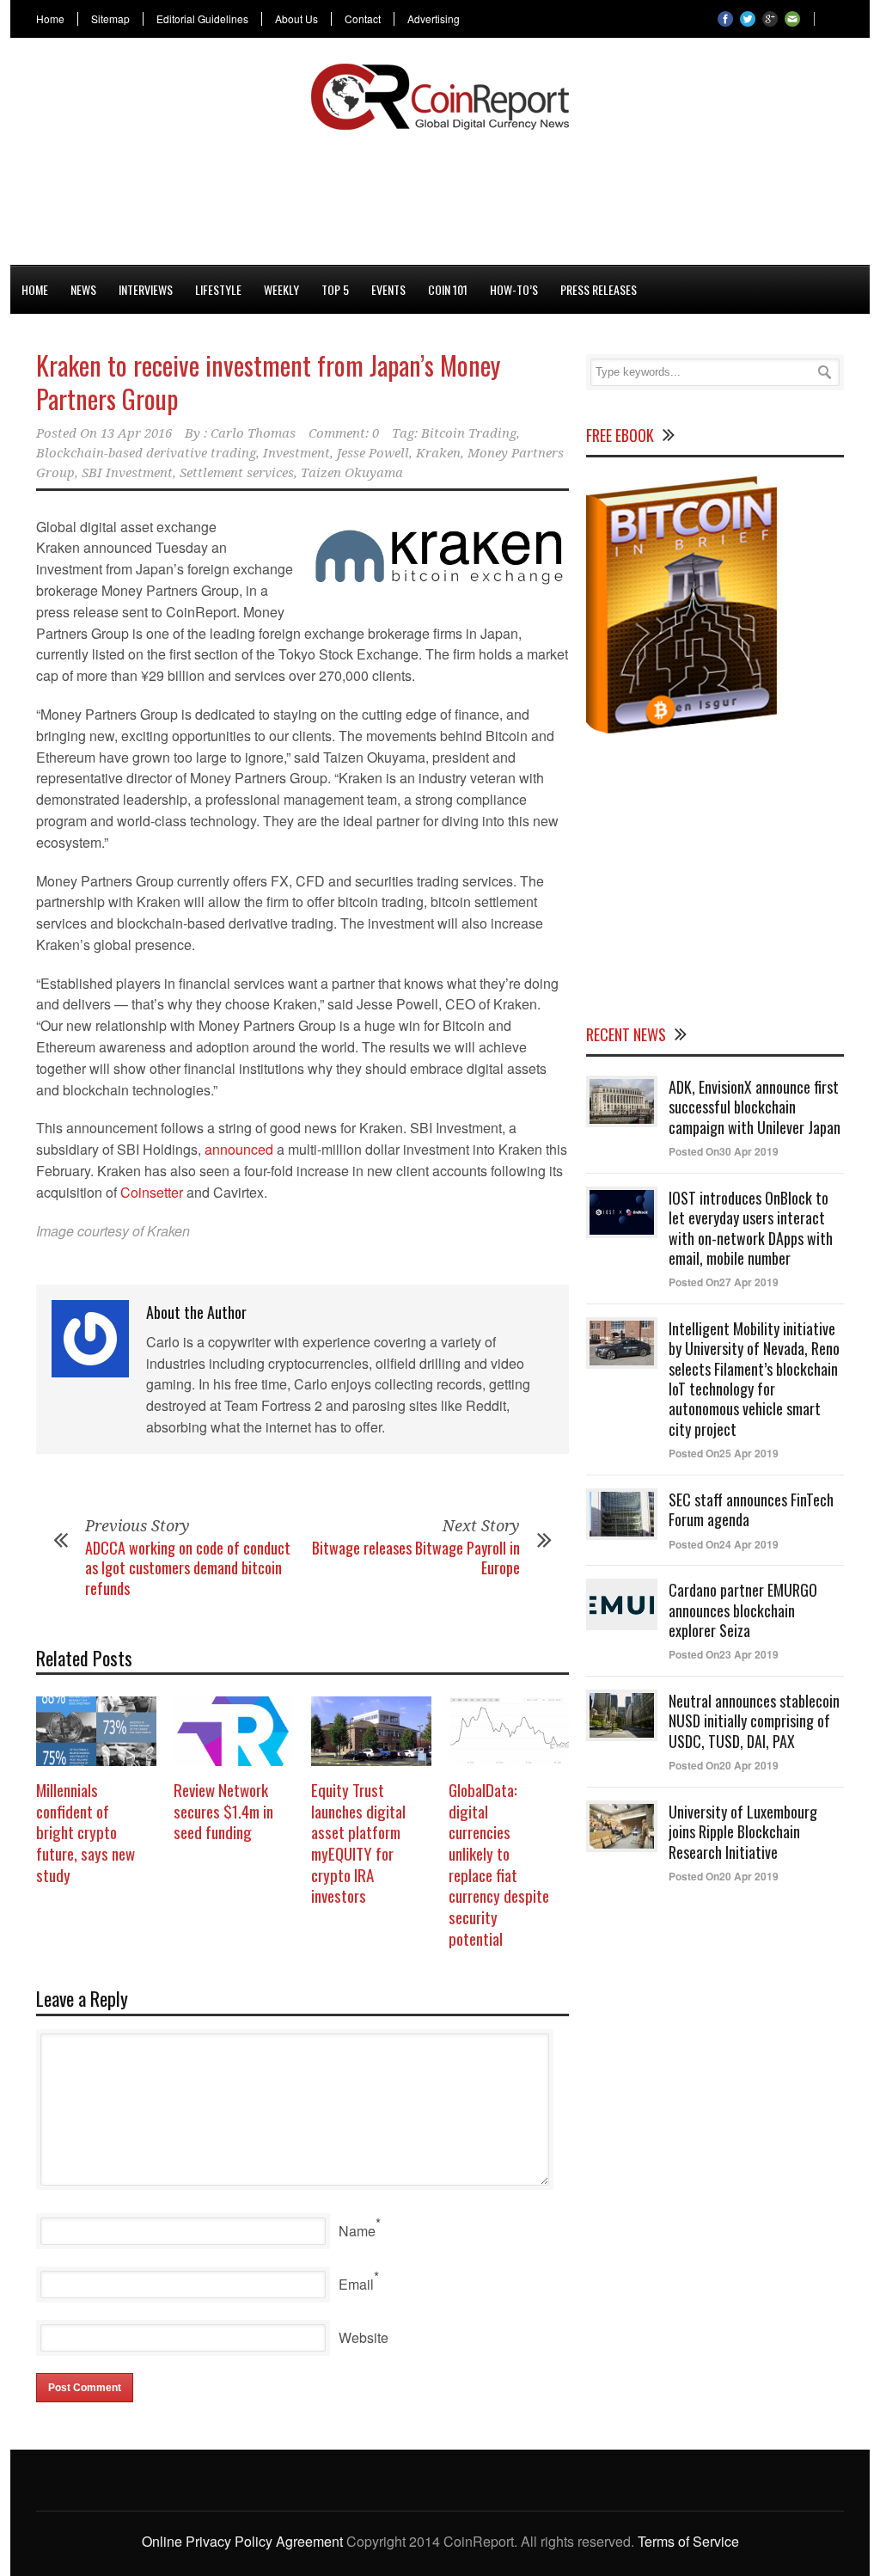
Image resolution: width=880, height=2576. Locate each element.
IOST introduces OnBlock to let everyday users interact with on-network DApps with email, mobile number (751, 1228)
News (83, 289)
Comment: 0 (344, 433)
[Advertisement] (440, 194)
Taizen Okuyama (352, 473)
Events (388, 289)
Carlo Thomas (253, 433)
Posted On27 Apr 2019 (724, 1282)
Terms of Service (688, 2541)
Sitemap (110, 19)
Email (356, 2284)
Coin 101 (448, 289)
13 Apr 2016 (136, 433)
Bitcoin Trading (469, 433)
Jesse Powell (373, 453)
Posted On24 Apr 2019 (724, 1544)
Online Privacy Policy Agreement (242, 2541)
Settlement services (237, 473)
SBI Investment (127, 473)
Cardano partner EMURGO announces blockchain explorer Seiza (743, 1610)
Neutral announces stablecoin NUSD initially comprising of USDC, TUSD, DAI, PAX (754, 1721)
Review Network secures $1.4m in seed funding (223, 1810)
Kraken (438, 453)
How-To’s (514, 289)
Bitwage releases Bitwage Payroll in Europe (416, 1558)
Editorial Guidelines (202, 19)
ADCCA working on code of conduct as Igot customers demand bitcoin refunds (188, 1568)
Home (50, 19)
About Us (296, 19)
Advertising (434, 19)
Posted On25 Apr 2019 (724, 1453)
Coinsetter (152, 1192)
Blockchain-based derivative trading (146, 453)
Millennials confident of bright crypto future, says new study (86, 1832)
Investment (296, 453)
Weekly (281, 289)
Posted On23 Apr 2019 (724, 1654)
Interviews (146, 289)
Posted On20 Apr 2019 (724, 1765)
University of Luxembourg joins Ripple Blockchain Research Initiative (743, 1832)
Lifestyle (218, 289)
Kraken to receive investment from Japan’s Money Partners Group (268, 382)
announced (239, 1149)
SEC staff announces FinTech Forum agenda (751, 1509)
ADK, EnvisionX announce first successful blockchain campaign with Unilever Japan (755, 1107)
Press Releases (599, 289)
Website (364, 2337)
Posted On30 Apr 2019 (724, 1151)
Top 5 (335, 289)
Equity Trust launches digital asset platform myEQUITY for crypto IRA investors (358, 1842)
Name (357, 2231)
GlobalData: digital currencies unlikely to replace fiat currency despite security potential (499, 1864)
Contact (363, 19)
